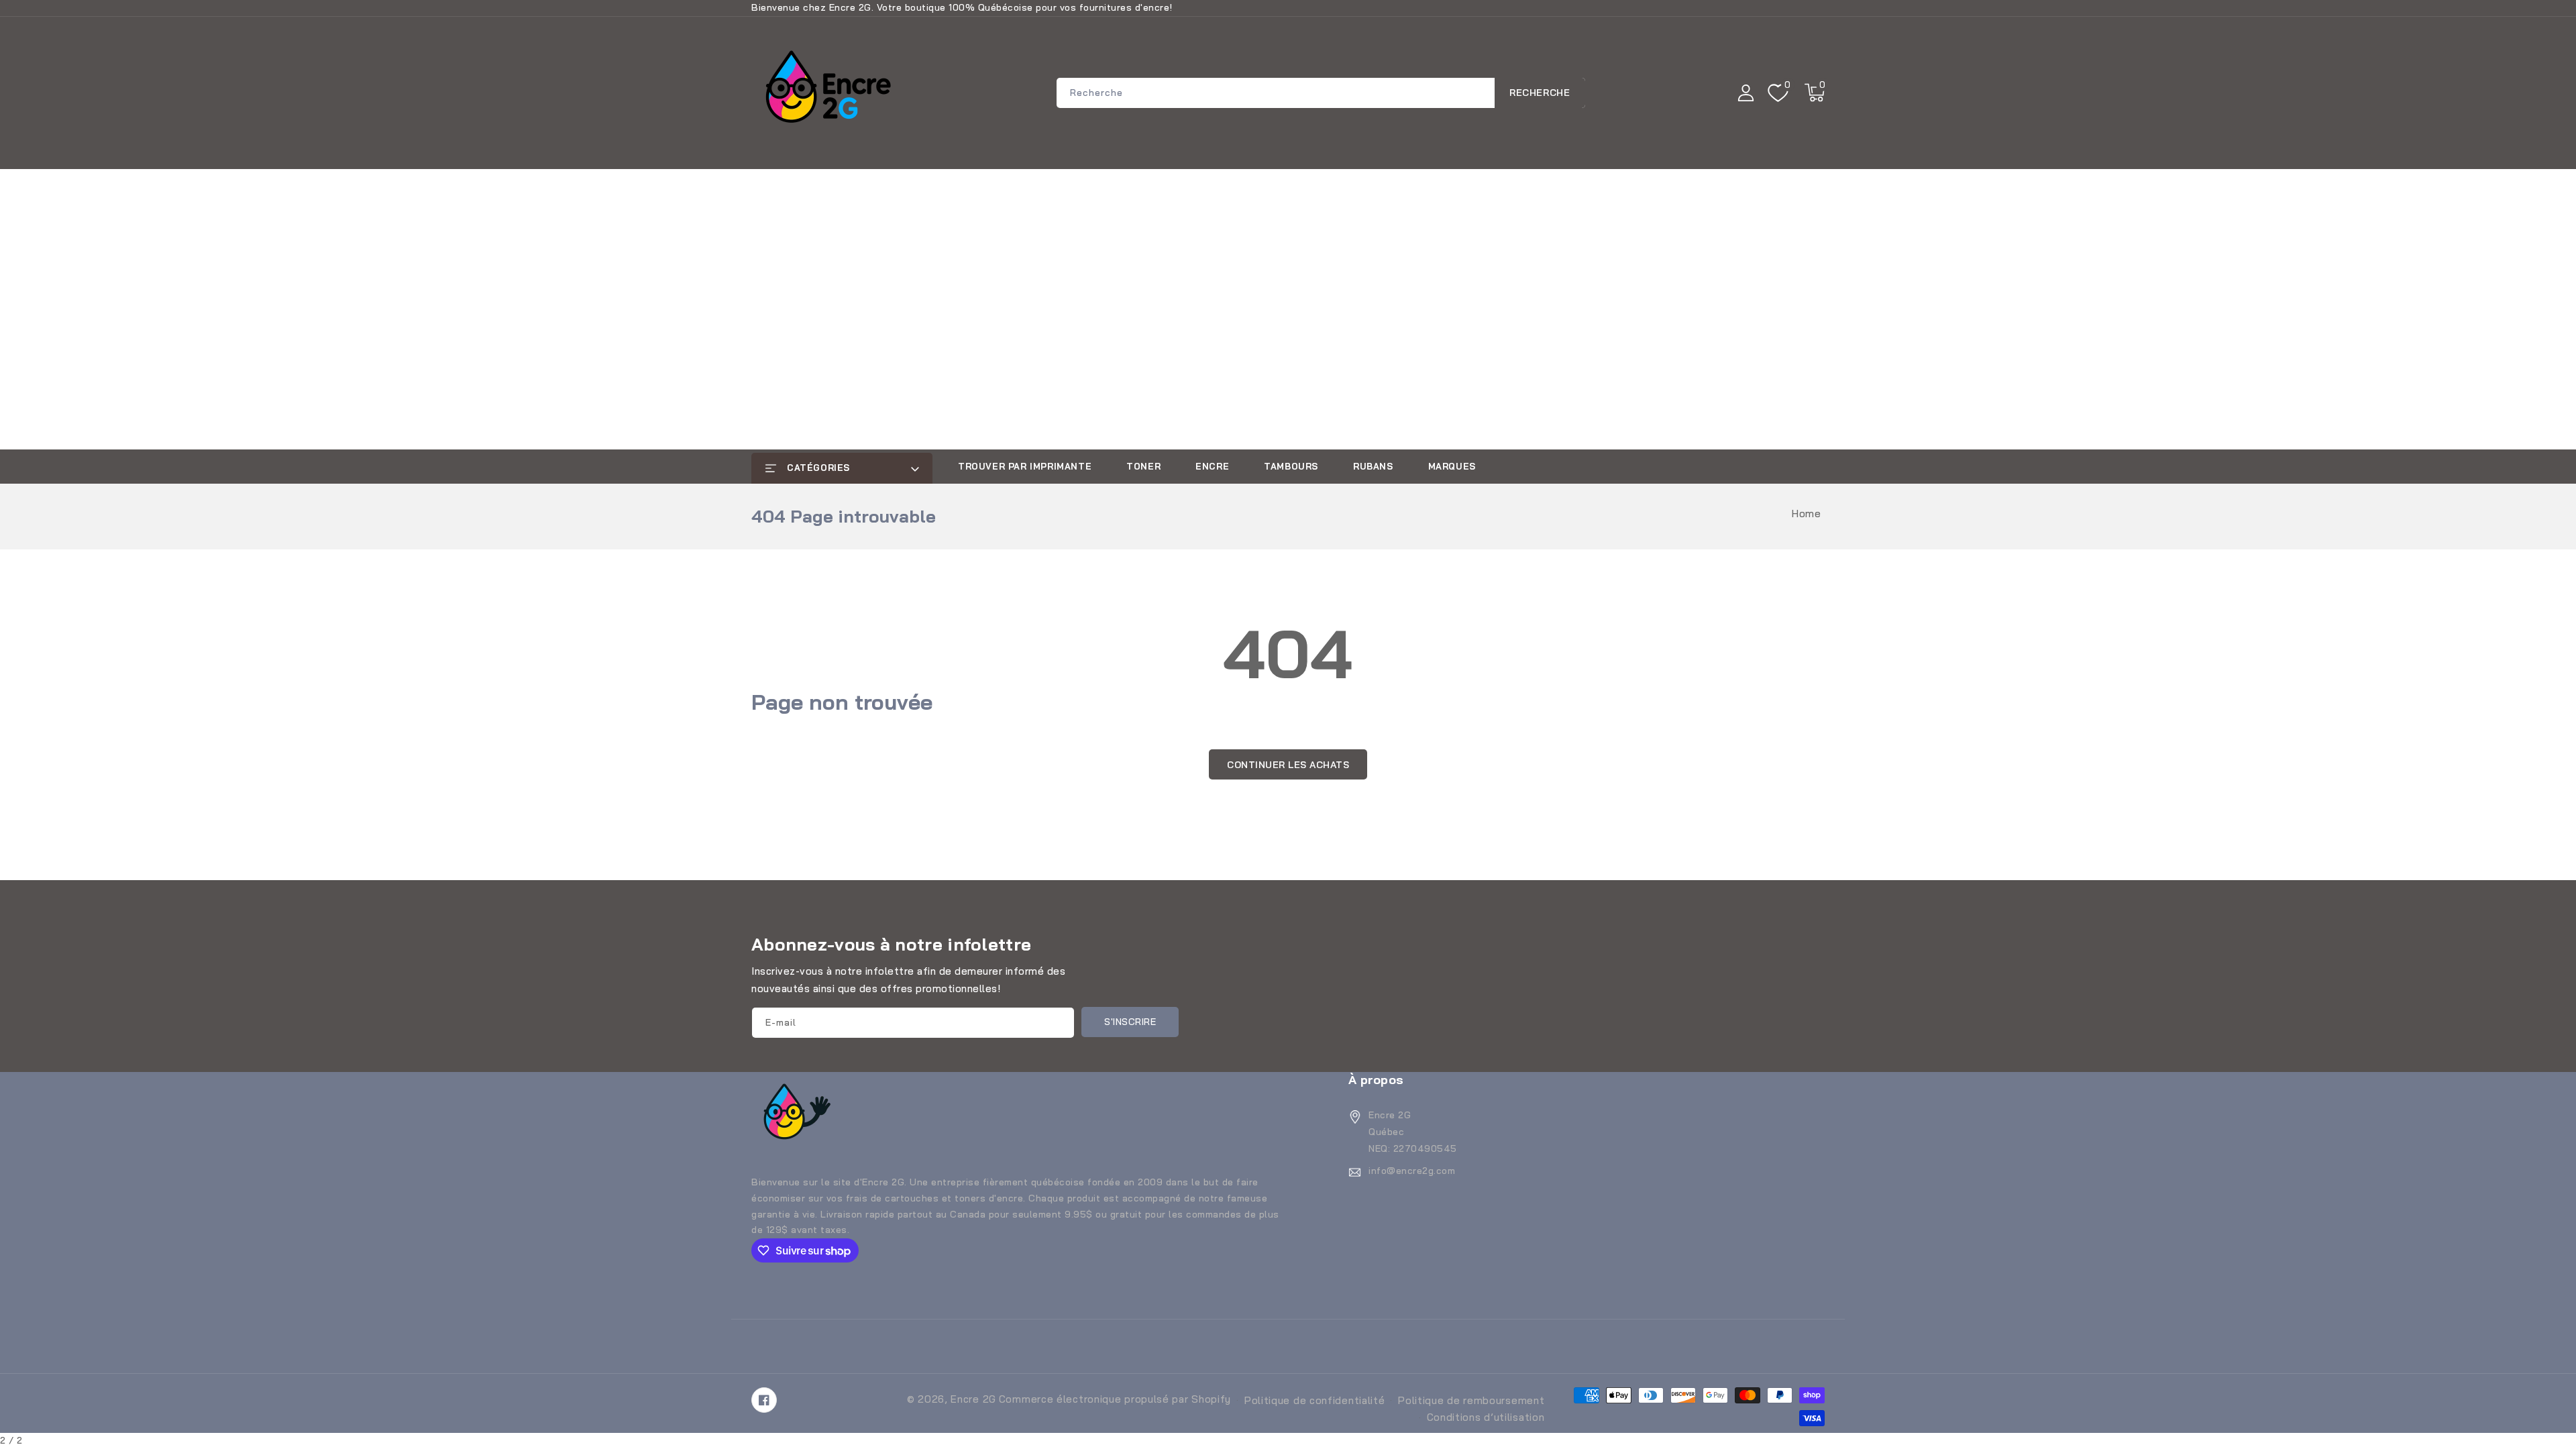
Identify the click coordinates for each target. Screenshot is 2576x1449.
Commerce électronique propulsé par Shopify (1115, 1399)
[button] (1815, 93)
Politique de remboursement (1471, 1400)
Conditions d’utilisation (1486, 1417)
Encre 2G (973, 1399)
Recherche (1540, 93)
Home (1806, 514)
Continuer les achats (1288, 765)
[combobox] (1321, 93)
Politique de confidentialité (1315, 1400)
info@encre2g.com (1412, 1171)
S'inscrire (1130, 1022)
